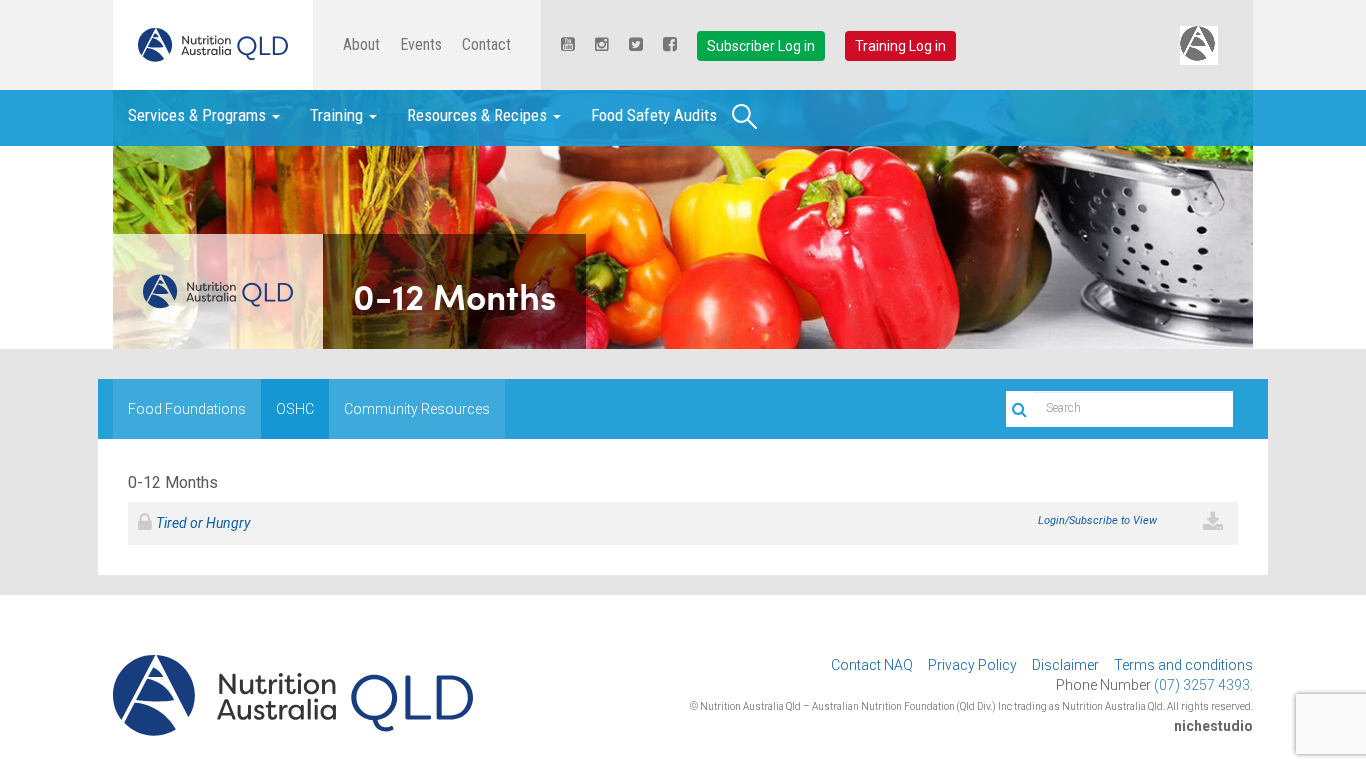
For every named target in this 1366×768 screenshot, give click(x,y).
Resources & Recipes (479, 115)
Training (338, 115)
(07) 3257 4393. (1203, 685)
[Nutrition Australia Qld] (213, 45)
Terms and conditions (1183, 665)
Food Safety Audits (654, 115)
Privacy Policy (972, 665)
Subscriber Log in (761, 46)
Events (421, 44)
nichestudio (1213, 726)
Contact (486, 44)
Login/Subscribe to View (1097, 520)
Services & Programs (199, 115)
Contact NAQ (872, 665)
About (361, 44)
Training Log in (900, 46)
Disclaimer (1065, 665)
